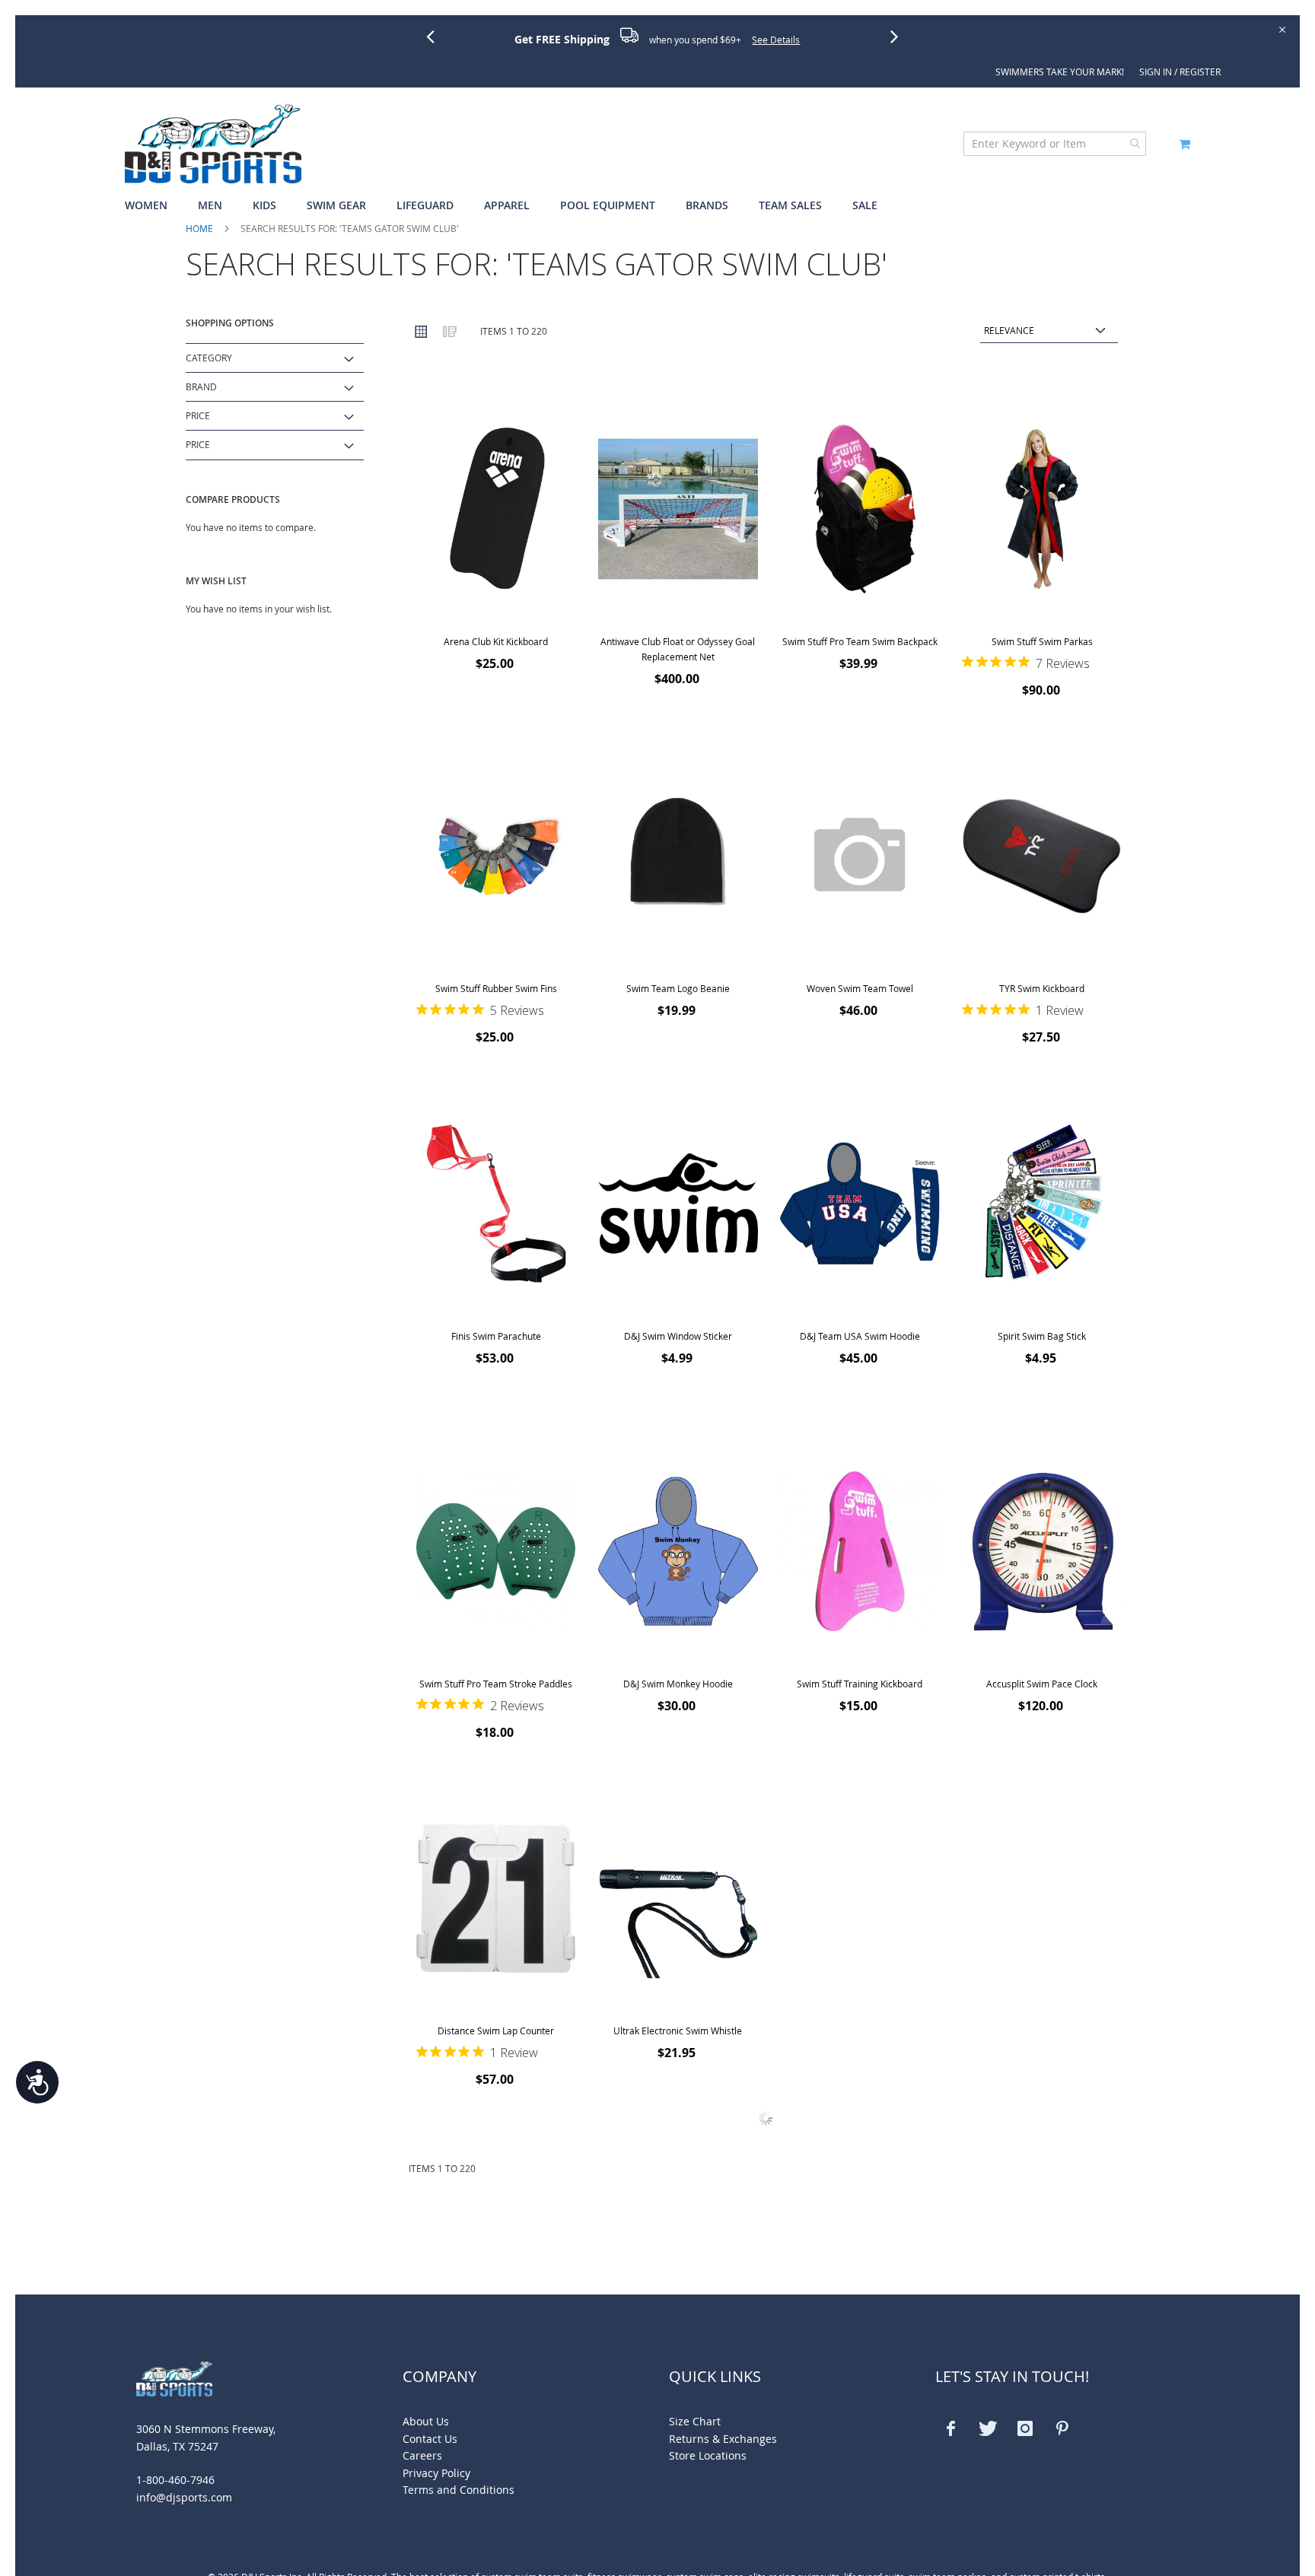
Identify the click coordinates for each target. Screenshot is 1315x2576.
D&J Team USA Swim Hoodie (860, 1336)
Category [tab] (209, 358)
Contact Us (430, 2439)
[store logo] (213, 143)
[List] (449, 331)
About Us (426, 2421)
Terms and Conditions (458, 2490)
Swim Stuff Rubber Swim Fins (496, 988)
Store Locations (708, 2455)
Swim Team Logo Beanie (678, 988)
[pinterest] (1062, 2428)
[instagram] (1025, 2428)
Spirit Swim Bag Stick (1042, 1336)
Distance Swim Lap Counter (496, 2031)
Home (199, 228)
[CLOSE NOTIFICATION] (1281, 29)
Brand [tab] (201, 386)
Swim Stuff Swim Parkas (1042, 641)
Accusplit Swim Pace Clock (1042, 1684)
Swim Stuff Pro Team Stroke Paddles (496, 1684)
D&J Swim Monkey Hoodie (678, 1684)
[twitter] (988, 2428)
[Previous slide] (436, 36)
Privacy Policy (436, 2473)
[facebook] (950, 2428)
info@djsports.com (184, 2497)
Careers (422, 2455)
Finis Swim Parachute (496, 1336)
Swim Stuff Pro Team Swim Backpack (860, 641)
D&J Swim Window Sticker (678, 1336)
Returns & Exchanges (723, 2439)
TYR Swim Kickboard (1042, 988)
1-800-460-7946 (175, 2480)
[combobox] (1055, 144)
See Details (776, 40)
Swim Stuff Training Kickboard (860, 1684)
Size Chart (695, 2421)
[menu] (657, 206)
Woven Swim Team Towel (860, 988)
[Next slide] (900, 36)
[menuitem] (154, 206)
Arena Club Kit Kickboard (496, 641)
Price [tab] (198, 415)
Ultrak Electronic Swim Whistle (678, 2031)
